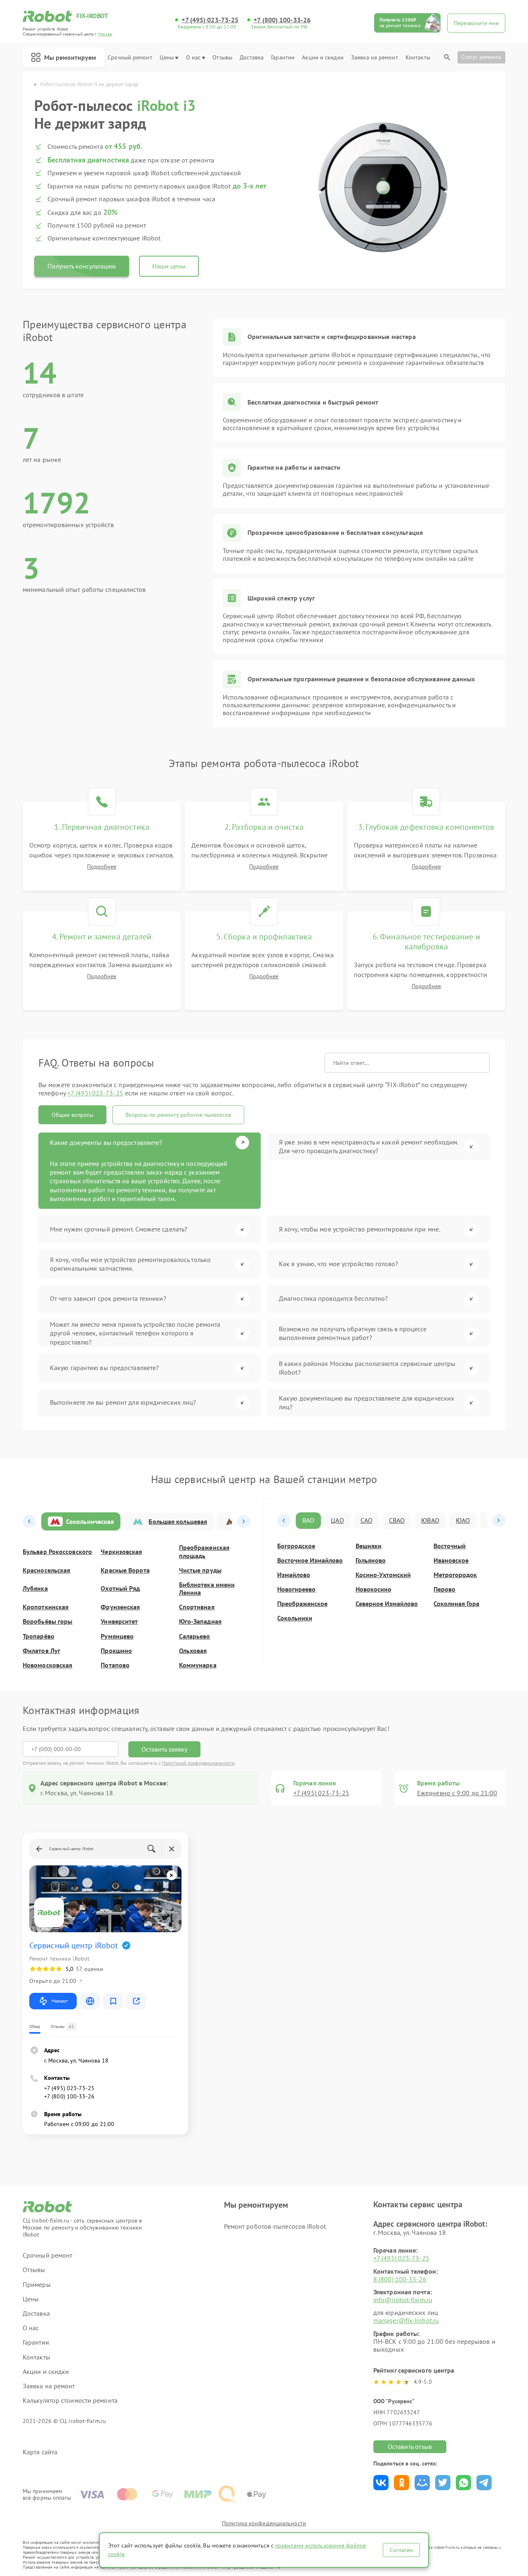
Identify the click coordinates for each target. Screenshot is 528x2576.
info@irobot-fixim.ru (403, 2300)
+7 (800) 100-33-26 (282, 20)
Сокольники (295, 1618)
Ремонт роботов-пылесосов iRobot (275, 2226)
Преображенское (302, 1604)
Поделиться (381, 2483)
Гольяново (371, 1560)
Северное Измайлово (387, 1604)
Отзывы (222, 58)
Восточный (450, 1546)
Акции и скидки (323, 58)
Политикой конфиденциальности (198, 1763)
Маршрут (60, 2001)
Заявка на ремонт (375, 58)
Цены (167, 58)
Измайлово (294, 1575)
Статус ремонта (481, 57)
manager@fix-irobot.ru (406, 2320)
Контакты (418, 58)
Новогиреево (296, 1589)
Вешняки (369, 1546)
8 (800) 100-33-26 (400, 2279)
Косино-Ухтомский (383, 1575)
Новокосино (374, 1589)
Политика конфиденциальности (264, 2523)
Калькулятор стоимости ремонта (70, 2401)
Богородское (296, 1546)
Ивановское (451, 1560)
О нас (193, 58)
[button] (29, 1521)
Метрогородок (455, 1575)
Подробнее (102, 867)
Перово (444, 1589)
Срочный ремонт (130, 58)
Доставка (252, 58)
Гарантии (283, 58)
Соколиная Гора (456, 1604)
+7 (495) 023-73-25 (210, 20)
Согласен (401, 2550)
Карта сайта (40, 2452)
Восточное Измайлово (310, 1560)
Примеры (37, 2285)
